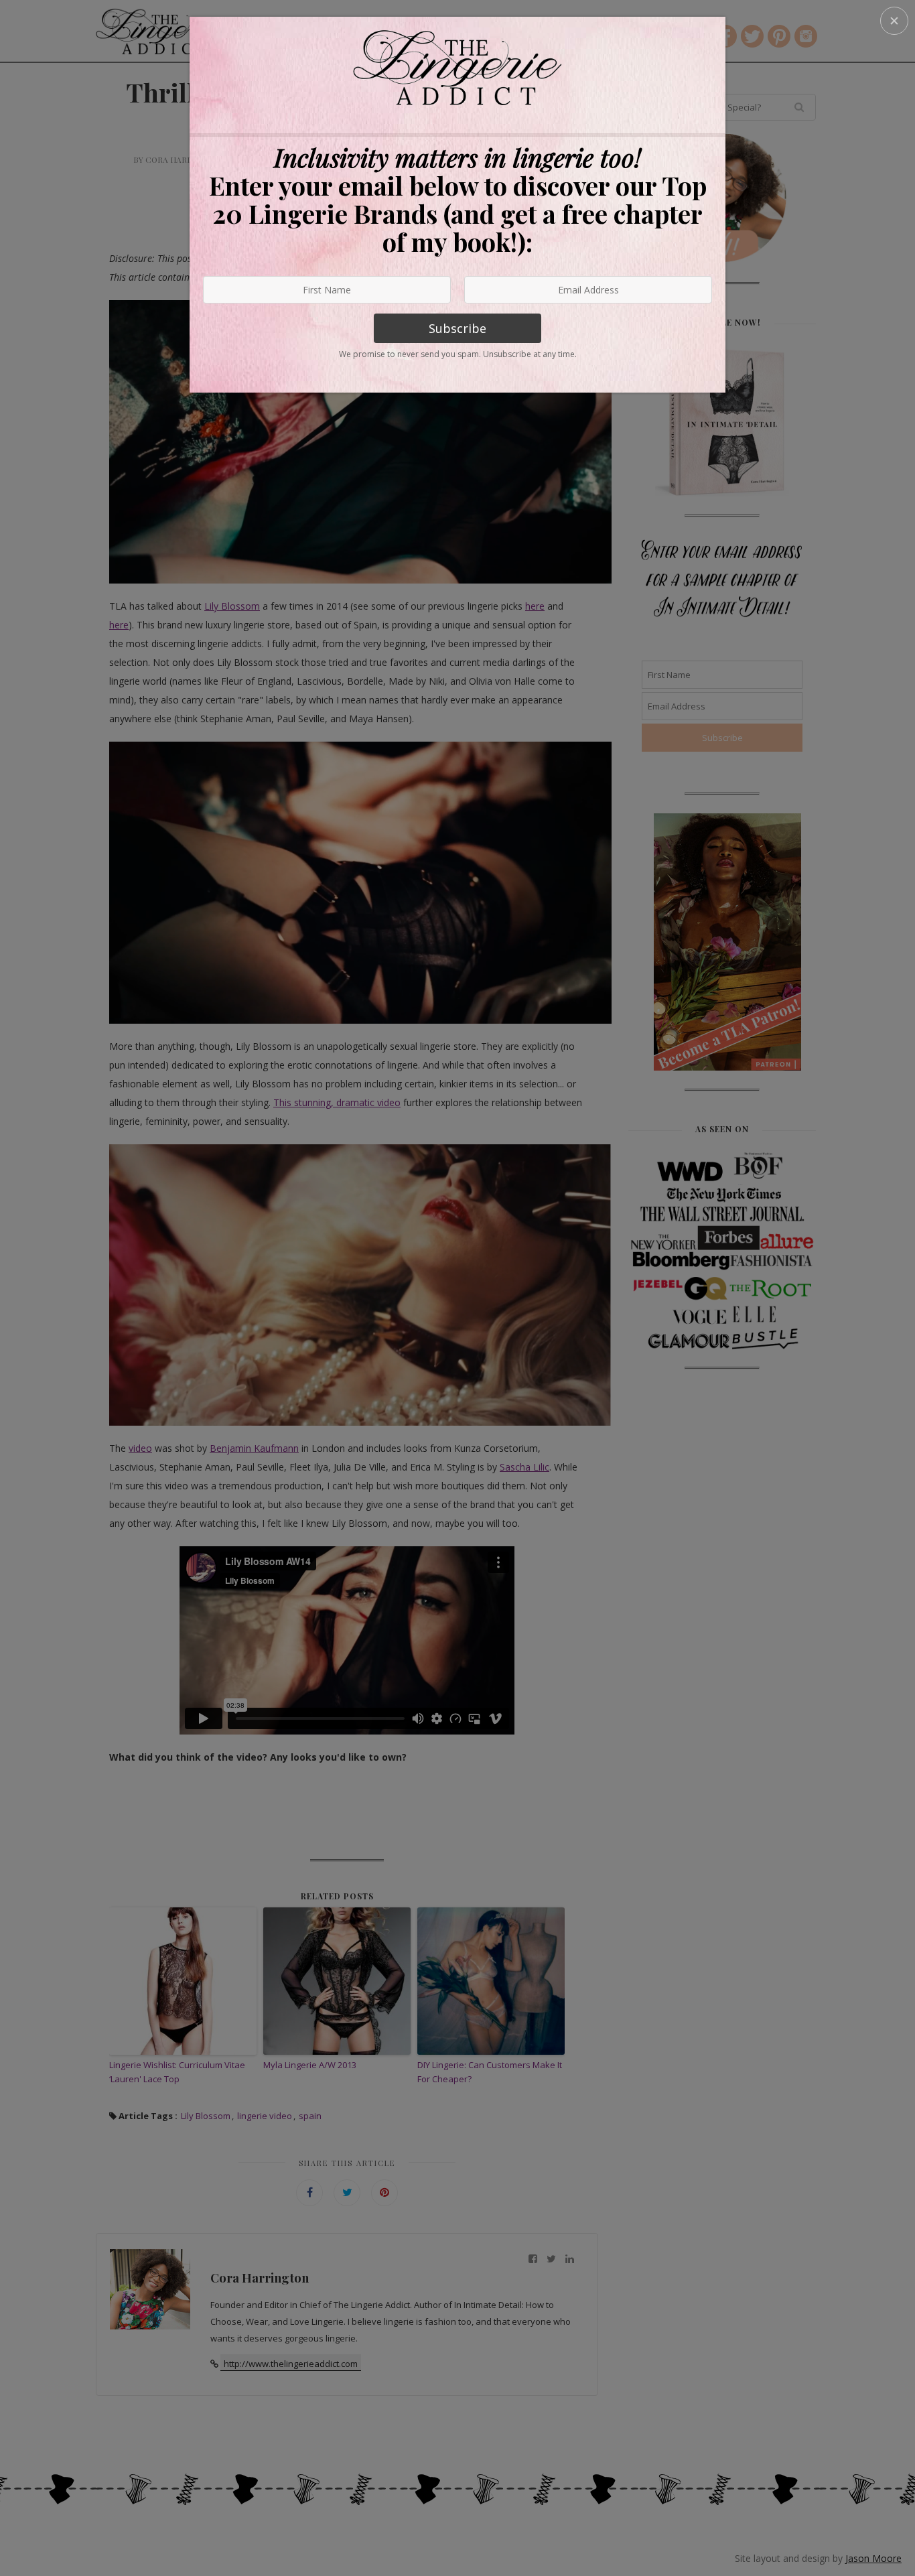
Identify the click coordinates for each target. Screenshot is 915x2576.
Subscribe (457, 328)
